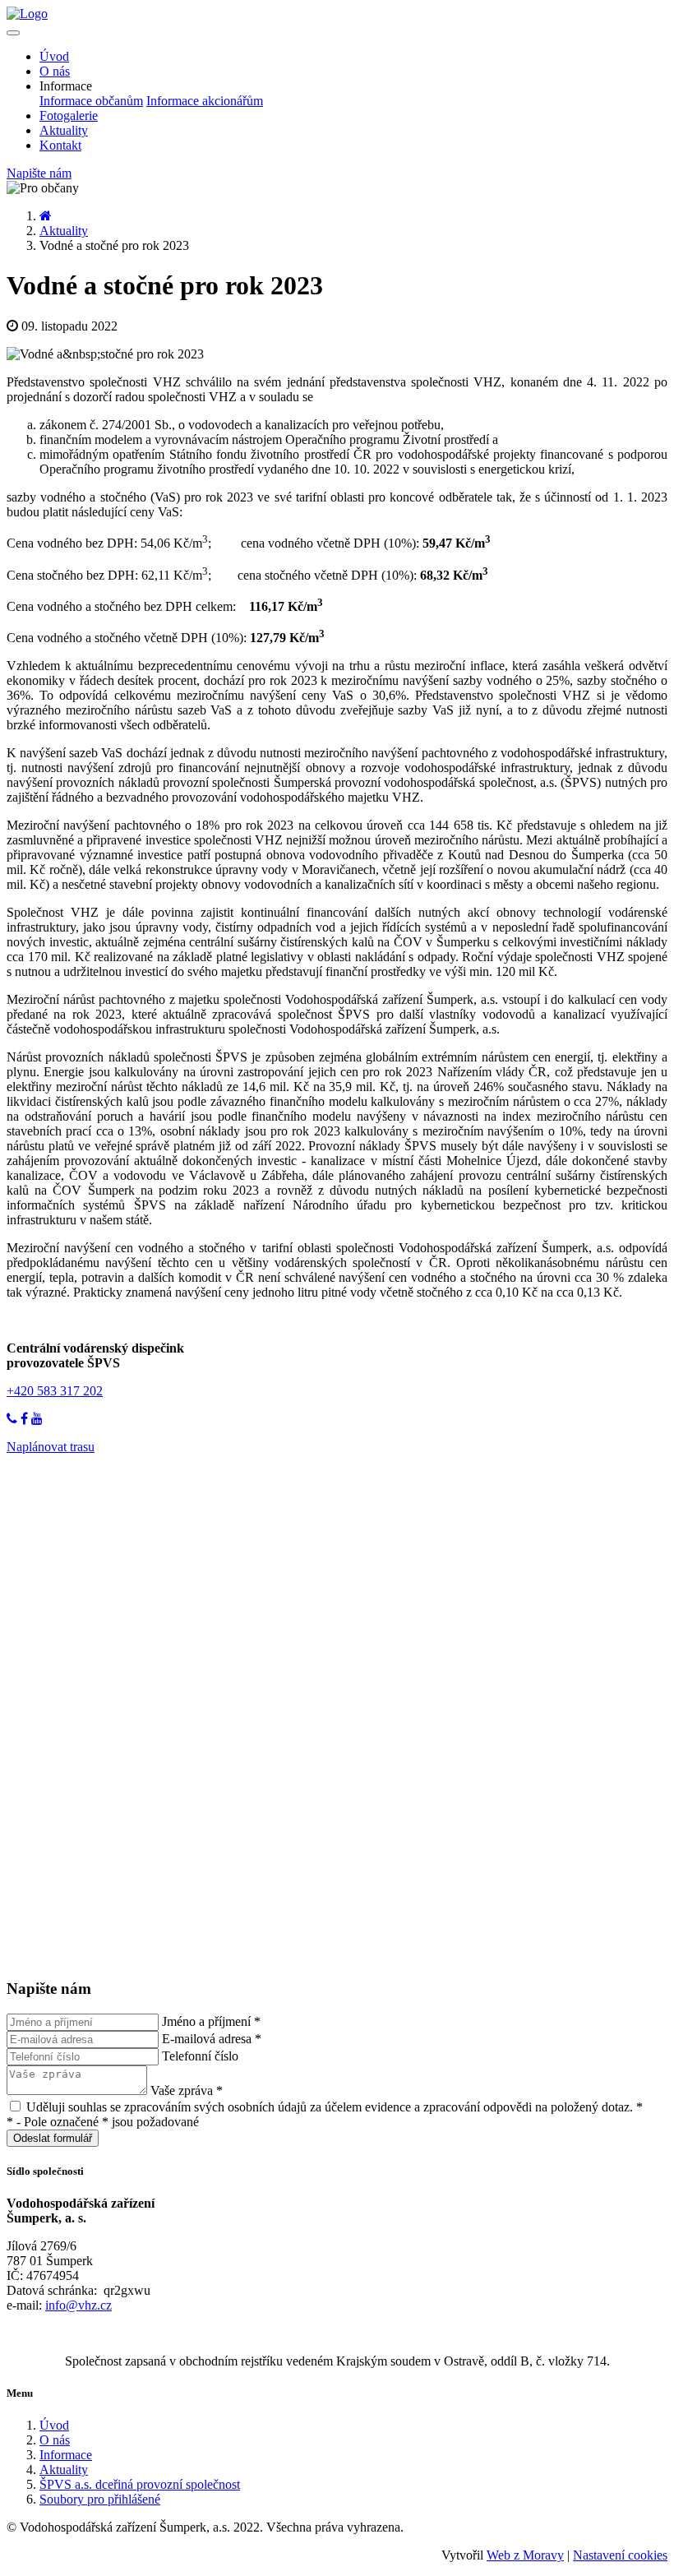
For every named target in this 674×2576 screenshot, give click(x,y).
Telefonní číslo (200, 2056)
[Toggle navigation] (13, 33)
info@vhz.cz (78, 2305)
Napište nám (39, 173)
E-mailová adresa (212, 2039)
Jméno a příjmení (211, 2021)
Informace (66, 2455)
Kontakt (60, 145)
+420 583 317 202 (55, 1391)
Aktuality (64, 130)
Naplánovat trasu (51, 1447)
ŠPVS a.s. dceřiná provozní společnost (140, 2484)
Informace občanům (91, 101)
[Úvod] (46, 216)
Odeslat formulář (53, 2138)
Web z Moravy (525, 2555)
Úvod (54, 56)
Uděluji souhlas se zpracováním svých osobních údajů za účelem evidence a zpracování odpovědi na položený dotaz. (333, 2107)
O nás (55, 71)
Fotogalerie (69, 116)
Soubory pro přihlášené (100, 2499)
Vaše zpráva (187, 2090)
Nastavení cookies (620, 2555)
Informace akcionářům (205, 101)
